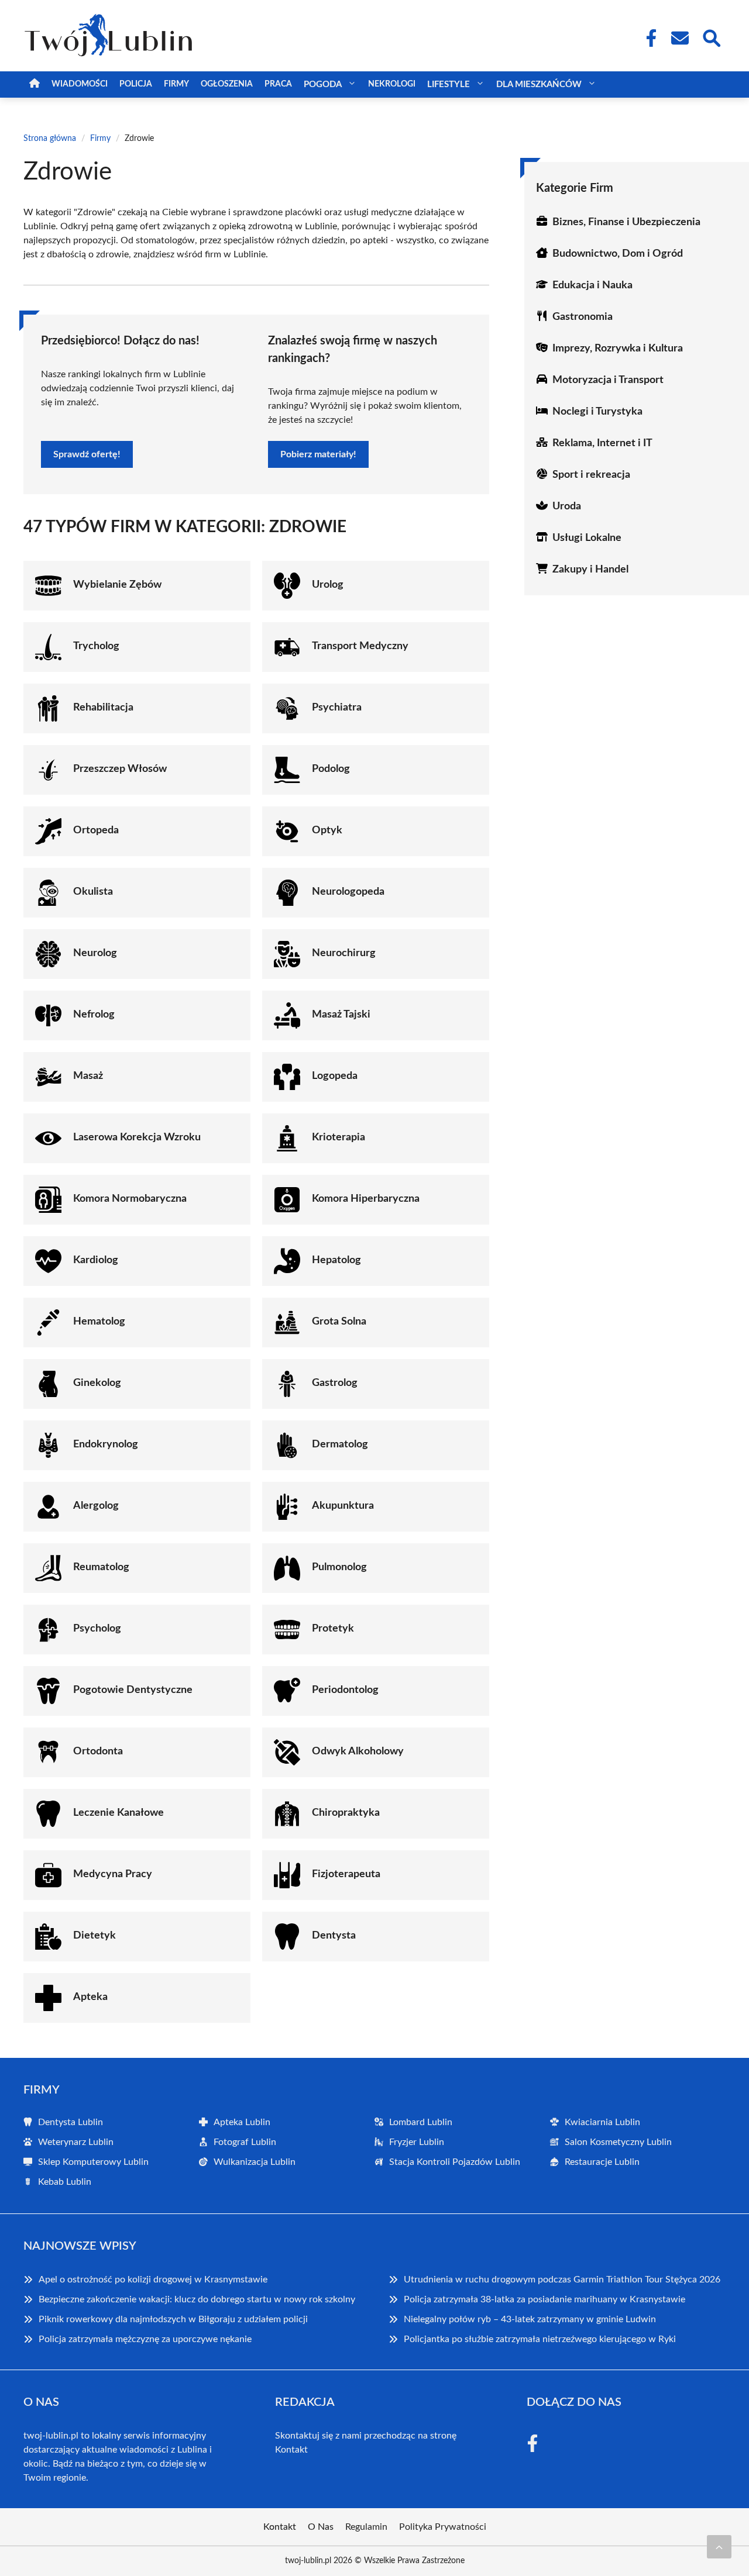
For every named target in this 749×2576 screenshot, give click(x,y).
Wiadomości (80, 84)
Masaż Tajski (341, 1015)
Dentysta (334, 1936)
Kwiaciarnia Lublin (602, 2122)
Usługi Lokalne (587, 538)
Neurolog (95, 953)
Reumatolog (101, 1567)
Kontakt (291, 2450)
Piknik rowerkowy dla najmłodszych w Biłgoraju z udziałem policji (173, 2319)
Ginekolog (97, 1383)
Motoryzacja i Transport (608, 380)
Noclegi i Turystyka (597, 412)
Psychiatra (337, 708)
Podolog (331, 769)
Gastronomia (583, 317)
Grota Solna (339, 1322)
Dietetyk (95, 1936)
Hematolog (99, 1322)
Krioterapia (339, 1137)
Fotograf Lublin (245, 2142)
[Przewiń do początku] (719, 2547)
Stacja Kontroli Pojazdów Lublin (455, 2162)
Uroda (567, 506)
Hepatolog (336, 1260)
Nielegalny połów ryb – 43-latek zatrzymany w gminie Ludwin (530, 2319)
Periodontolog (345, 1690)
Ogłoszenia (227, 84)
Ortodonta (98, 1751)
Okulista (93, 892)
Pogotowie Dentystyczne (133, 1690)
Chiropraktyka (346, 1813)
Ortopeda (96, 830)
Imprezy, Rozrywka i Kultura (618, 349)
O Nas (321, 2527)
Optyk (327, 830)
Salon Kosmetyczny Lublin (618, 2142)
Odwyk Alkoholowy (358, 1751)
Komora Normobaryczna (130, 1199)
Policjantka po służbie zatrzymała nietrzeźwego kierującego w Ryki (540, 2339)
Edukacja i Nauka (592, 285)
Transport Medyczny (360, 646)
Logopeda (335, 1076)
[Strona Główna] (35, 85)
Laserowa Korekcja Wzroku (137, 1137)
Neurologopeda (348, 892)
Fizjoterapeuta (346, 1874)
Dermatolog (340, 1444)
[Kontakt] (679, 38)
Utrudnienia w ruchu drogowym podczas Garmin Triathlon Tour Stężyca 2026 (562, 2280)
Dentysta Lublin (71, 2122)
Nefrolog (94, 1015)
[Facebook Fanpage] (648, 38)
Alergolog (96, 1506)
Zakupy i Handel (590, 570)
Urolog (328, 585)
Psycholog (97, 1629)
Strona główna (50, 139)
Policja (136, 84)
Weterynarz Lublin (76, 2142)
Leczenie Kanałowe (118, 1813)
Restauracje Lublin (602, 2162)
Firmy (176, 84)
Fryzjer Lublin (417, 2142)
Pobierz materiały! (318, 454)
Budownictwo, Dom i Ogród (618, 254)
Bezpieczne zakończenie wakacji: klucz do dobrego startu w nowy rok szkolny (197, 2299)
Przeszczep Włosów (120, 769)
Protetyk (333, 1629)
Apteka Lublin (242, 2122)
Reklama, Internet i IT (602, 443)
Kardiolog (96, 1260)
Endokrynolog (106, 1444)
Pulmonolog (339, 1567)
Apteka (90, 1997)
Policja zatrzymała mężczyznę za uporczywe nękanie (145, 2339)
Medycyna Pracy (113, 1874)
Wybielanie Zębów (117, 585)
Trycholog (96, 646)
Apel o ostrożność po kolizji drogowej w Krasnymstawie (153, 2280)
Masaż (88, 1076)
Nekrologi (392, 84)
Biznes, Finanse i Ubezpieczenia (626, 222)
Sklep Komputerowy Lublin (93, 2162)
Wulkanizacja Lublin (255, 2162)
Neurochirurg (344, 953)
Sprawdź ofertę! (87, 454)
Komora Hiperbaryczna (366, 1199)
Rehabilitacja (103, 708)
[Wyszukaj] (711, 37)
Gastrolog (335, 1383)
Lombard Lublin (421, 2122)
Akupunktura (343, 1506)
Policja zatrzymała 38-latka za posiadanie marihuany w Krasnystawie (544, 2299)
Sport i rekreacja (591, 475)
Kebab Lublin (65, 2182)
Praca (278, 84)
